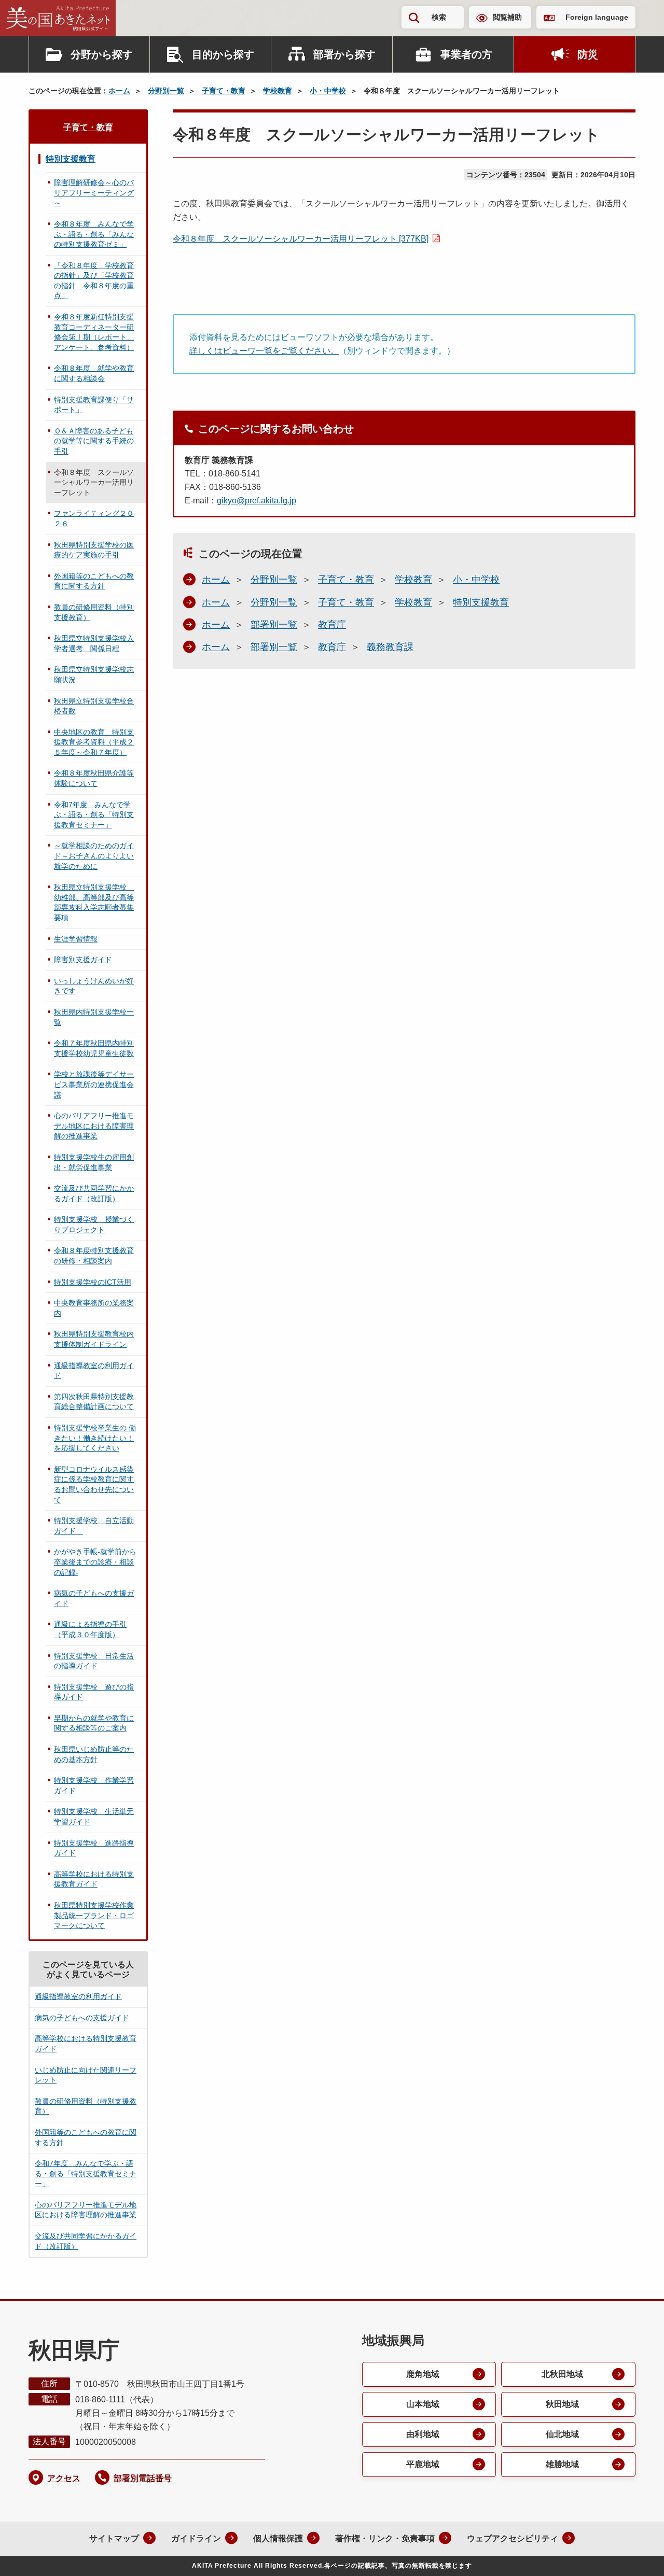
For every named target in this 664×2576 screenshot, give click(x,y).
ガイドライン (196, 2538)
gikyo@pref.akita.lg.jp (257, 501)
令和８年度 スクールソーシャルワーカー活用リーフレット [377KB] (301, 239)
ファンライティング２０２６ (94, 518)
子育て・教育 (224, 91)
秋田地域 (562, 2404)
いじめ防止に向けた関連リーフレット (86, 2075)
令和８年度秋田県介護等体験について (94, 778)
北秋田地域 (562, 2374)
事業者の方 (466, 54)
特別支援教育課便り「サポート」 (94, 405)
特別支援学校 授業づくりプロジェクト (94, 1224)
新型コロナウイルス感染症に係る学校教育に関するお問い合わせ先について (94, 1484)
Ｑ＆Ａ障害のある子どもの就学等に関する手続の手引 (94, 441)
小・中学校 (328, 91)
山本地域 (423, 2404)
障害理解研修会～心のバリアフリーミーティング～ (94, 193)
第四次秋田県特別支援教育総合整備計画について (94, 1402)
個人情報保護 (278, 2538)
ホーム (119, 91)
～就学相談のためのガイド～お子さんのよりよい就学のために (94, 856)
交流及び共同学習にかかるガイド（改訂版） (94, 1193)
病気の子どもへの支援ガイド (94, 1598)
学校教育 (278, 91)
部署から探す (344, 54)
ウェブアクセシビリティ (513, 2538)
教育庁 (332, 625)
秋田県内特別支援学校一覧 (94, 1017)
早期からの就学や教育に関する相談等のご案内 (94, 1723)
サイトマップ (114, 2538)
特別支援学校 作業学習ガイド (94, 1785)
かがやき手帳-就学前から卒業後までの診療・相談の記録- (95, 1562)
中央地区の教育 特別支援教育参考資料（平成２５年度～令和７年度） (94, 742)
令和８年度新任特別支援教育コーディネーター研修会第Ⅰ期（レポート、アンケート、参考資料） (94, 332)
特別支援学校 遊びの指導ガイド (94, 1692)
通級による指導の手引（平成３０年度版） (90, 1629)
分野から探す (102, 54)
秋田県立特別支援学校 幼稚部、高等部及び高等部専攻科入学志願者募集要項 (94, 902)
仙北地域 (562, 2434)
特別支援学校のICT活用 (93, 1282)
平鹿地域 (423, 2464)
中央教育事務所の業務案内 (94, 1308)
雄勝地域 (562, 2464)
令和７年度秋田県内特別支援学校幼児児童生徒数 (94, 1048)
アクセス (64, 2478)
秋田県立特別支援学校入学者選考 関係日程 (94, 643)
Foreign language (597, 17)
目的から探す (223, 54)
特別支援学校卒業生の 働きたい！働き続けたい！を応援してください (95, 1438)
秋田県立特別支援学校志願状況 (94, 674)
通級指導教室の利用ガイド (94, 1371)
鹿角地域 (423, 2374)
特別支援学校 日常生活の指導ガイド (94, 1661)
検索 (439, 17)
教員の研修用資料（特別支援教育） (94, 612)
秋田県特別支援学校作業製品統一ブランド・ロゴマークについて (94, 1915)
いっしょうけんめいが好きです (94, 986)
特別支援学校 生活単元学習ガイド (94, 1817)
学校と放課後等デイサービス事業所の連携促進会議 (94, 1084)
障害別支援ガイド (83, 960)
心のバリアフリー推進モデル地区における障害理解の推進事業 (94, 1126)
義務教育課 (390, 647)
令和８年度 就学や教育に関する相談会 (94, 373)
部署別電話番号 (143, 2478)
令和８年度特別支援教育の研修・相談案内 (94, 1256)
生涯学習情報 (76, 939)
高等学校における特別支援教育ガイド (94, 1879)
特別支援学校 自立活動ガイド (94, 1526)
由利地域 (423, 2434)
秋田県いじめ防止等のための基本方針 (94, 1754)
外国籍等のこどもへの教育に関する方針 (94, 581)
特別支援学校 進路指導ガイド (94, 1848)
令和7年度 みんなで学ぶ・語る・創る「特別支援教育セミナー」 (94, 815)
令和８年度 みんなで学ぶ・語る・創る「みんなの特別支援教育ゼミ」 (94, 234)
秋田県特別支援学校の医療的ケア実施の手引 (94, 550)
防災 (588, 54)
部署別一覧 (274, 625)
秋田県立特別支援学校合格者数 (94, 706)
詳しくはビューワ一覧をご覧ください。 (264, 351)
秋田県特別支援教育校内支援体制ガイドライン (94, 1339)
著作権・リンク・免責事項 (385, 2538)
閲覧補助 (507, 17)
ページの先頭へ (635, 2554)
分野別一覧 (166, 91)
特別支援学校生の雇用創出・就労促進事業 (94, 1162)
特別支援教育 (481, 602)
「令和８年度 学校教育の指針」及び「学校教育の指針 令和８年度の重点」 (94, 281)
